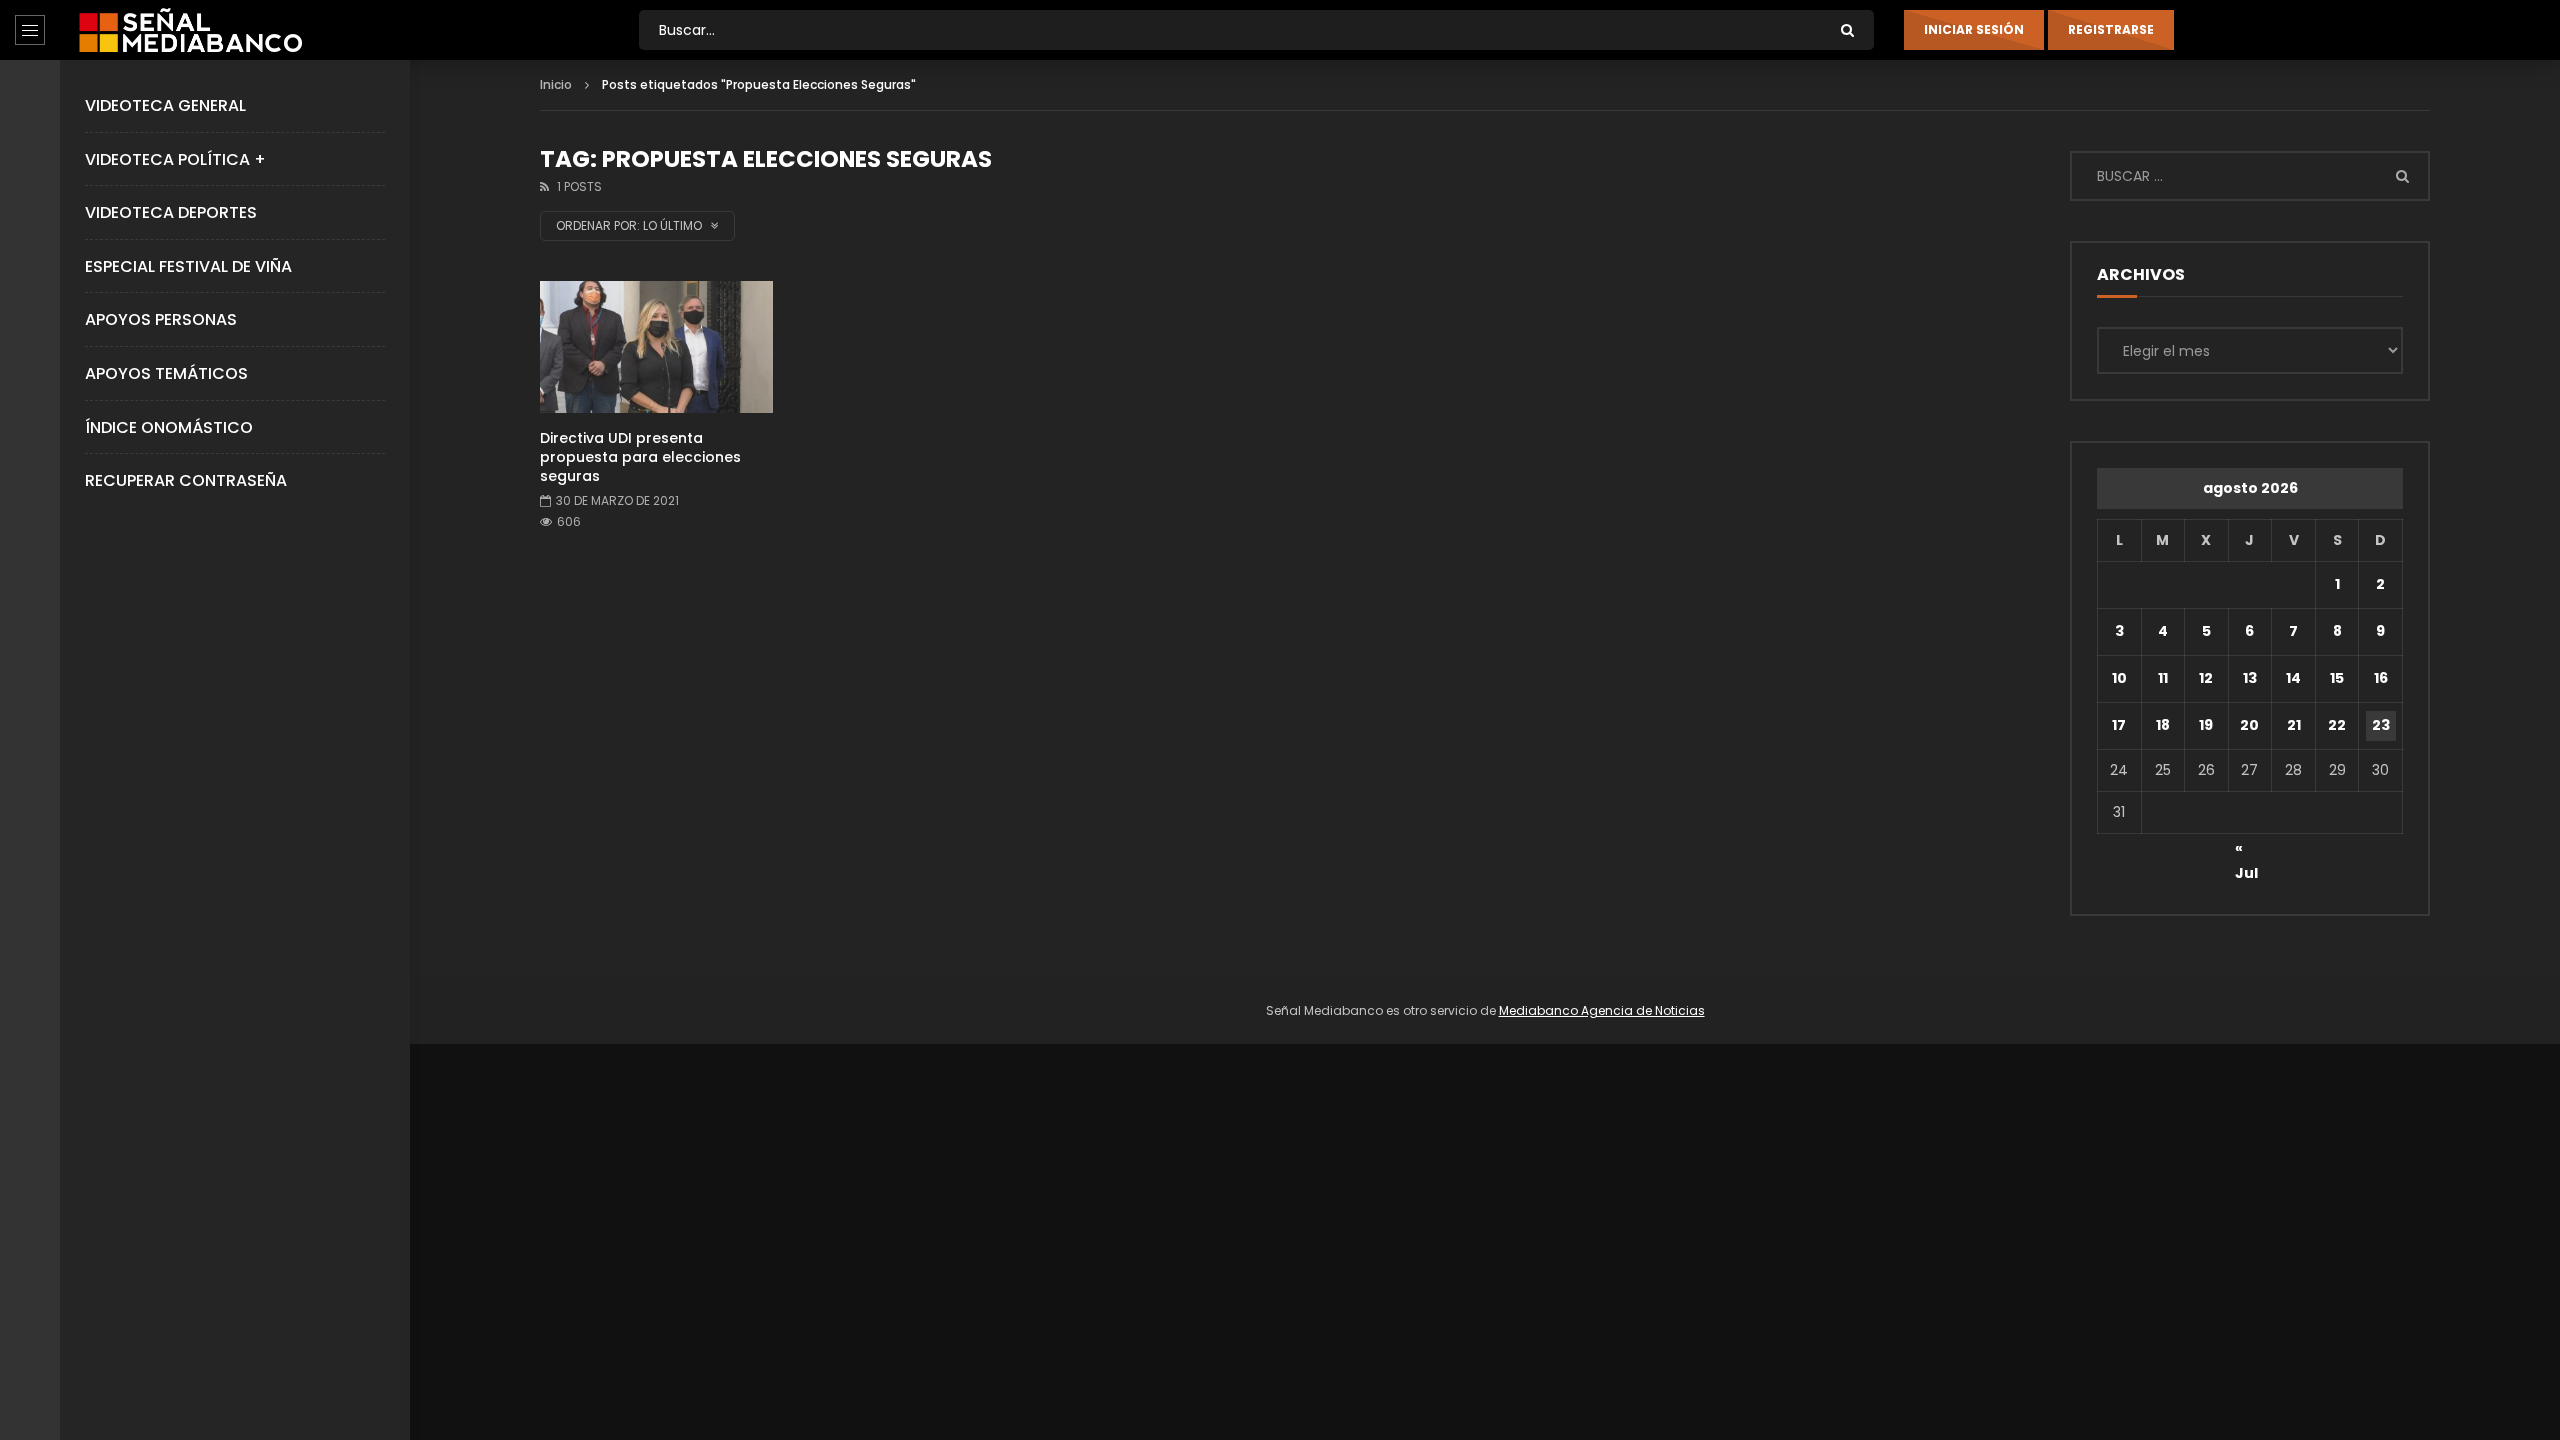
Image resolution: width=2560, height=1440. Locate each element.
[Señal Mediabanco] (190, 30)
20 (2249, 725)
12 (2206, 678)
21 (2294, 725)
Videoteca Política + (175, 159)
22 (2337, 725)
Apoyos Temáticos (166, 373)
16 (2381, 678)
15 (2337, 678)
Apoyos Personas (161, 319)
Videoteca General (165, 105)
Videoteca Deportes (171, 212)
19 (2206, 725)
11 (2163, 678)
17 (2119, 725)
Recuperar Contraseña (186, 480)
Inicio (556, 84)
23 (2381, 725)
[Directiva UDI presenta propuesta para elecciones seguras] (656, 347)
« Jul (2246, 851)
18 (2163, 725)
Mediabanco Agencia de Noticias (1602, 1010)
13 (2250, 678)
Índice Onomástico (169, 427)
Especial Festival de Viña (188, 266)
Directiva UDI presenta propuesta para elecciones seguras (640, 457)
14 (2293, 678)
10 (2119, 678)
